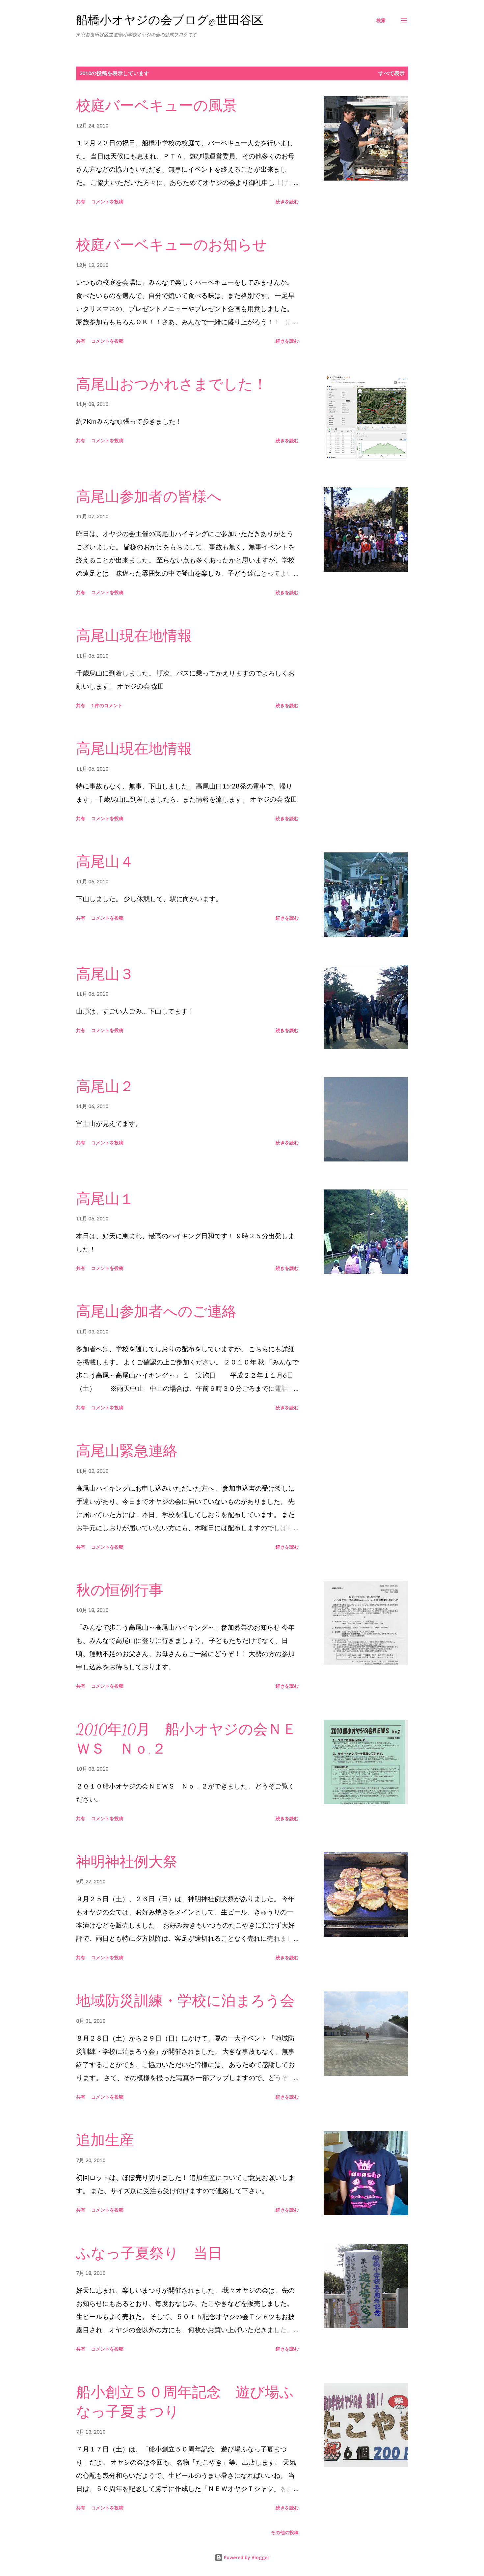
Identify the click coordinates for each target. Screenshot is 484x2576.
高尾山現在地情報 (134, 636)
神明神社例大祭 (127, 1862)
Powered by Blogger (246, 2557)
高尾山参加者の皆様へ (149, 497)
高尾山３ (105, 974)
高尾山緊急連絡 (127, 1451)
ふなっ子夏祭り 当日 (149, 2253)
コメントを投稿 (107, 201)
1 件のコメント (107, 705)
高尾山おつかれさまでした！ (172, 385)
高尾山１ (105, 1199)
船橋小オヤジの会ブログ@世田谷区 (170, 20)
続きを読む (287, 201)
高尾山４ (105, 862)
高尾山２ (105, 1087)
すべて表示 (391, 73)
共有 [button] (81, 201)
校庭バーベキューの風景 (157, 106)
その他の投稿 (285, 2532)
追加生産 (105, 2140)
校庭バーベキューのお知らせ (172, 245)
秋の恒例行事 (120, 1590)
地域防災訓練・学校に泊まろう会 (185, 2001)
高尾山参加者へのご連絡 (156, 1312)
